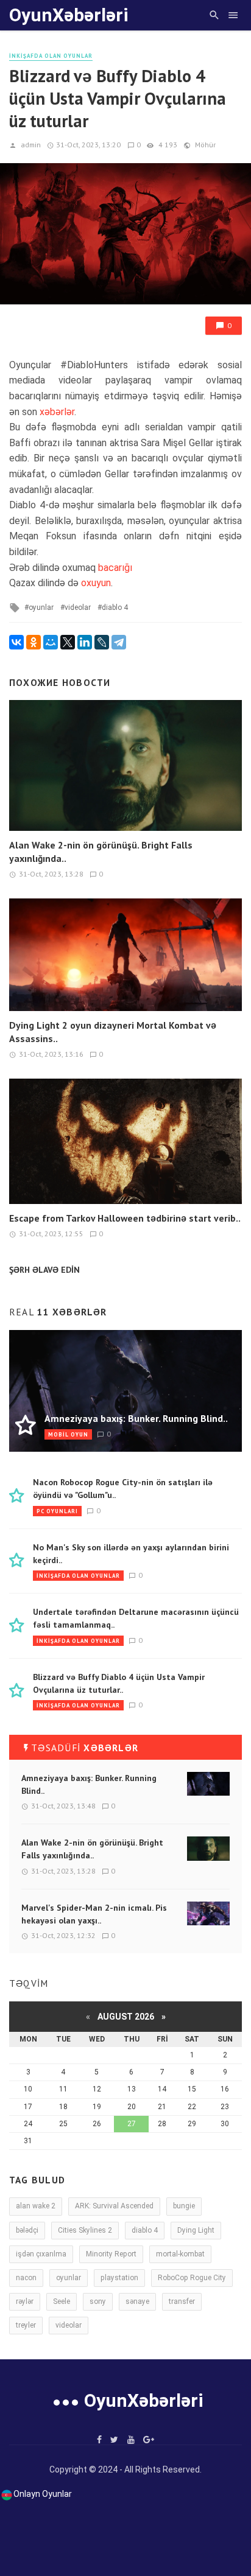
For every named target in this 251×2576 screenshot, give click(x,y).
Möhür (204, 145)
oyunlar (41, 607)
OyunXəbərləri (69, 15)
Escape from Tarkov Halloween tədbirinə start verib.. (125, 1218)
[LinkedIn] (85, 642)
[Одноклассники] (34, 642)
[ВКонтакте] (16, 642)
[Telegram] (119, 642)
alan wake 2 (36, 2206)
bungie (184, 2206)
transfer (182, 2301)
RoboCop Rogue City (192, 2278)
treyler (26, 2325)
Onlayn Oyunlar (43, 2494)
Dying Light (196, 2230)
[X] (68, 642)
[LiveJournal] (102, 642)
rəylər (25, 2301)
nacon (26, 2278)
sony (98, 2301)
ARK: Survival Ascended (114, 2206)
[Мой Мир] (51, 642)
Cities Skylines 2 (85, 2230)
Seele (62, 2301)
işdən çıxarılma (41, 2254)
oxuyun (96, 583)
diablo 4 (115, 607)
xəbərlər (57, 412)
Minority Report (111, 2254)
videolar (78, 607)
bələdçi (27, 2230)
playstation (119, 2278)
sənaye (137, 2301)
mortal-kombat (180, 2254)
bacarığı (115, 568)
